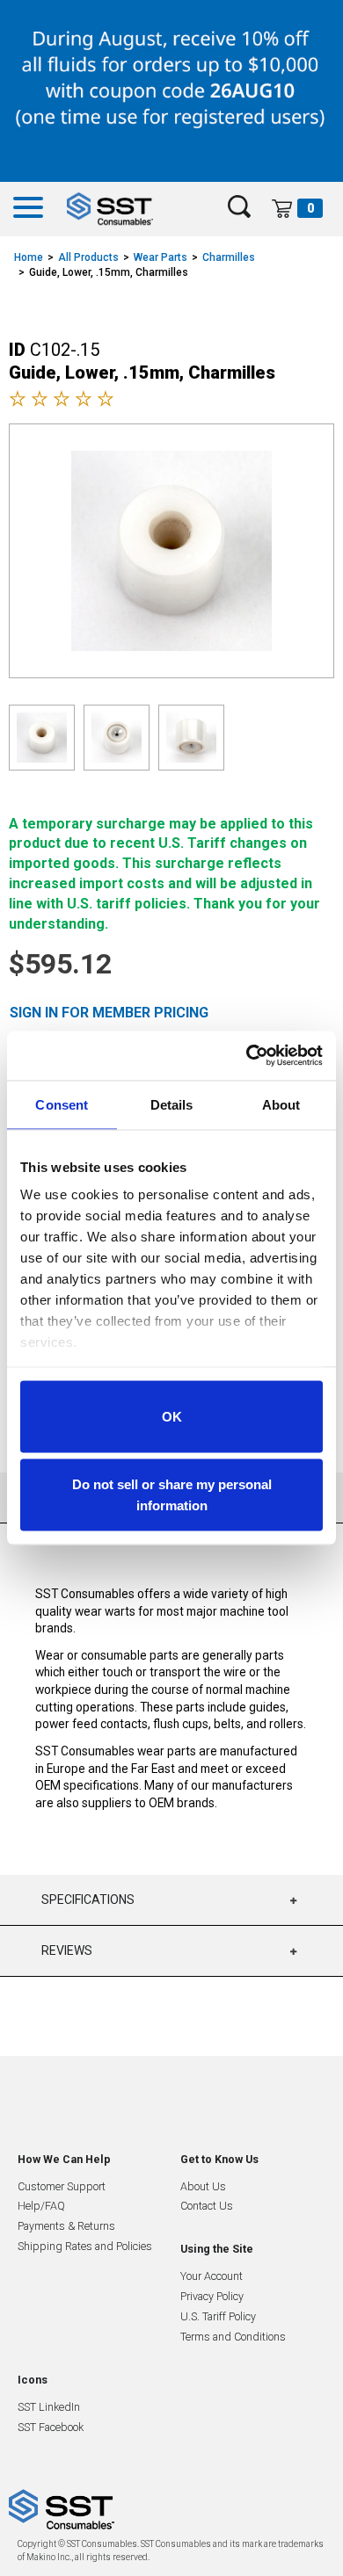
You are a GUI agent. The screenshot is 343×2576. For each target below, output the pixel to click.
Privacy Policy (212, 2296)
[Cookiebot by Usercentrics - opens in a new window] (247, 1056)
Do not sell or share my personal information (172, 1495)
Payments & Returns (66, 2226)
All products (88, 257)
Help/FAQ (41, 2206)
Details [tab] (172, 1104)
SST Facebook (51, 2427)
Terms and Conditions (233, 2337)
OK (172, 1416)
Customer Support (62, 2186)
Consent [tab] (62, 1104)
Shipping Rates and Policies (85, 2246)
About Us (203, 2186)
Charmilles (229, 257)
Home (29, 257)
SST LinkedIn (49, 2407)
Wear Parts (161, 257)
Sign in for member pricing (109, 1013)
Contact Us (207, 2206)
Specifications (88, 1899)
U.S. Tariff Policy (218, 2316)
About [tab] (281, 1104)
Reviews (67, 1950)
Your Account (212, 2276)
